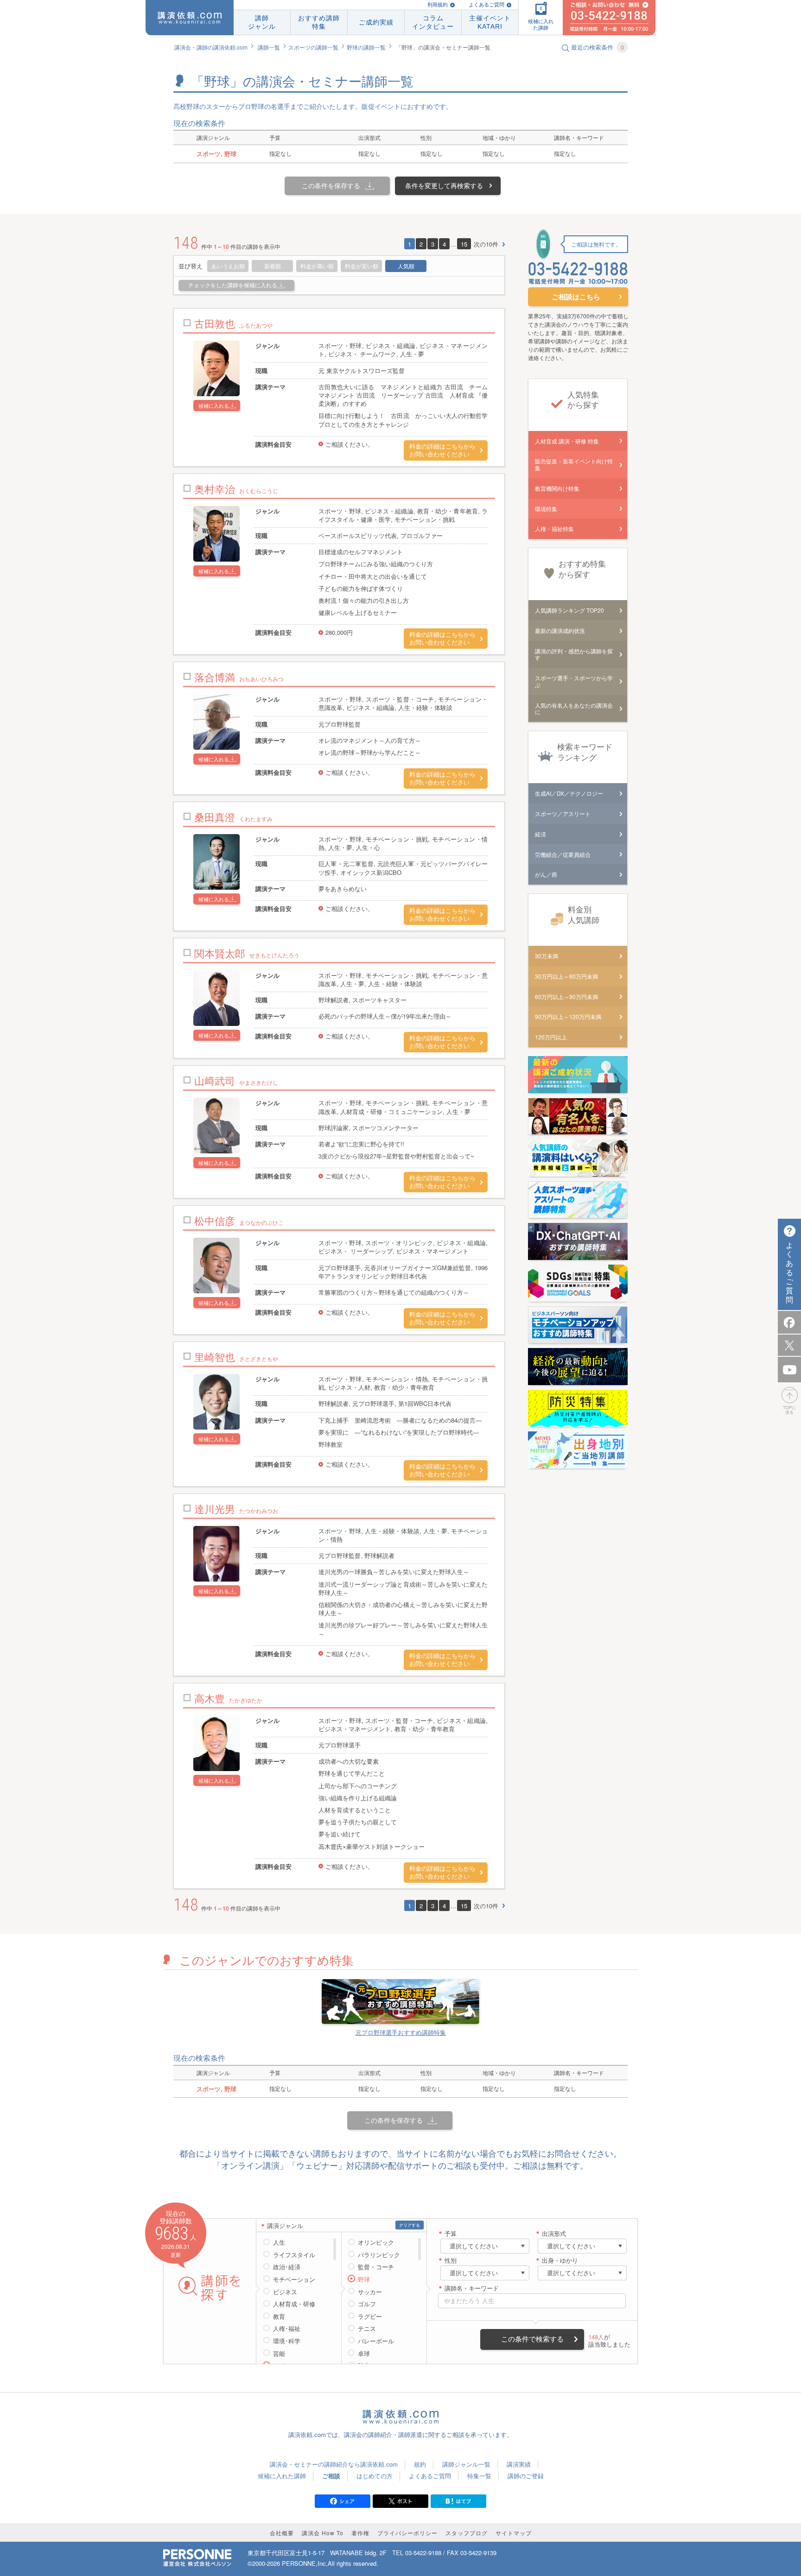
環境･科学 (287, 2341)
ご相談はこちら (576, 297)
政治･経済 (287, 2267)
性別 (451, 2261)
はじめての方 (375, 2476)
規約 (420, 2464)
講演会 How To (323, 2533)
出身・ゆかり (560, 2261)
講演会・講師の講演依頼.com (211, 47)
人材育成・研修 (294, 2304)
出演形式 (554, 2234)
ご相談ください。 (350, 444)
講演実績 (519, 2464)
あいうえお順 (228, 266)
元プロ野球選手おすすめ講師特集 (401, 2032)
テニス (367, 2329)
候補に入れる (214, 405)
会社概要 (282, 2533)
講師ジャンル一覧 (466, 2464)
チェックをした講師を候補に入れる (233, 285)
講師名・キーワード (472, 2288)
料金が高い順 (317, 266)
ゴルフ (367, 2304)
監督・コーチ (376, 2267)
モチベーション (294, 2279)
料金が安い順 (362, 266)
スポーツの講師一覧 (313, 47)
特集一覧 (479, 2476)
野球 (364, 2279)
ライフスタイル (294, 2255)
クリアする (410, 2225)
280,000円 (339, 632)
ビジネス (285, 2292)
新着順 (273, 266)
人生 (279, 2242)
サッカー (370, 2292)
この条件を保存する (331, 185)
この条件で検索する (532, 2339)
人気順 (406, 266)
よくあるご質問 (486, 5)
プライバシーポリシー (407, 2533)
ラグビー (370, 2317)
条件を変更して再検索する (444, 185)
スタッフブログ (467, 2533)
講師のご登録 (526, 2476)
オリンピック (376, 2242)
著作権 (360, 2533)
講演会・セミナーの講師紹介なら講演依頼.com (334, 2464)
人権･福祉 (287, 2329)
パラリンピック (379, 2255)
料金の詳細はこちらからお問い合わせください (442, 450)
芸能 (279, 2354)
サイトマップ (514, 2533)
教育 (279, 2317)
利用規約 (438, 5)
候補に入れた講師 (282, 2476)
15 (464, 244)
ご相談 (331, 2476)
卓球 (364, 2354)
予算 (451, 2234)
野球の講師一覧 (366, 47)
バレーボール (376, 2341)
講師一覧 (269, 47)
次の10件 (486, 244)
